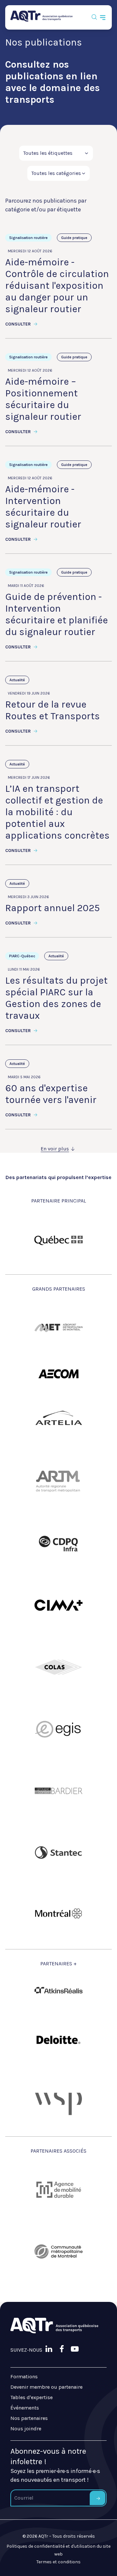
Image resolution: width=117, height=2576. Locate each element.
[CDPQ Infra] (58, 1544)
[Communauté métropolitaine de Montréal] (58, 2251)
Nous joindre (26, 2429)
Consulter (19, 324)
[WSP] (58, 2102)
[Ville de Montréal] (58, 1914)
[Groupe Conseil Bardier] (58, 1791)
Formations (24, 2377)
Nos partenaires (29, 2418)
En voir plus (55, 1149)
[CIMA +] (58, 1605)
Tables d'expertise (32, 2397)
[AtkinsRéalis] (58, 1990)
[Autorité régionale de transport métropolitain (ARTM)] (58, 1482)
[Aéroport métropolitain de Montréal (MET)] (58, 1328)
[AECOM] (58, 1374)
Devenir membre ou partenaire (46, 2387)
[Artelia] (58, 1420)
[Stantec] (58, 1852)
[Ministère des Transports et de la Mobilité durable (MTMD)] (58, 1240)
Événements (25, 2408)
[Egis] (58, 1729)
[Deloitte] (58, 2040)
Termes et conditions (58, 2562)
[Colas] (58, 1667)
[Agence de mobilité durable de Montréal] (58, 2190)
